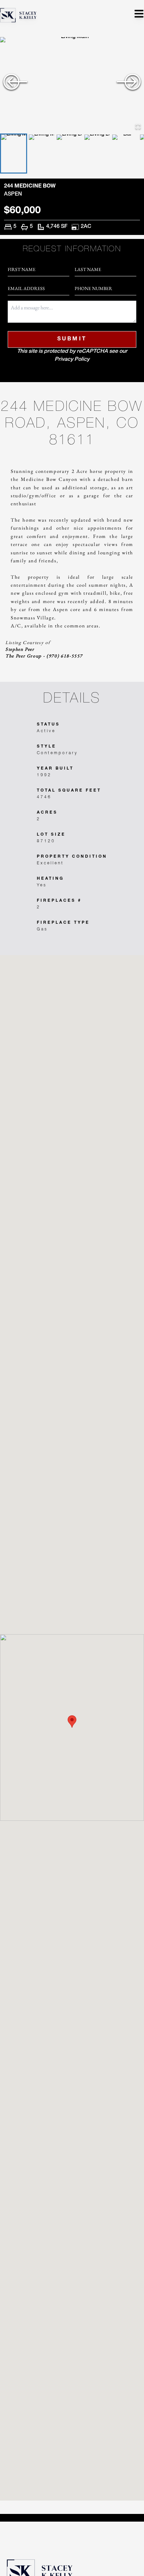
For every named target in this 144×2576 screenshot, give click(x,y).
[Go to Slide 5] (125, 153)
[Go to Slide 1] (14, 153)
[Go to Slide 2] (41, 153)
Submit (72, 339)
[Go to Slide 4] (97, 153)
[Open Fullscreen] (138, 126)
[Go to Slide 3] (69, 153)
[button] (72, 85)
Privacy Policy (72, 360)
